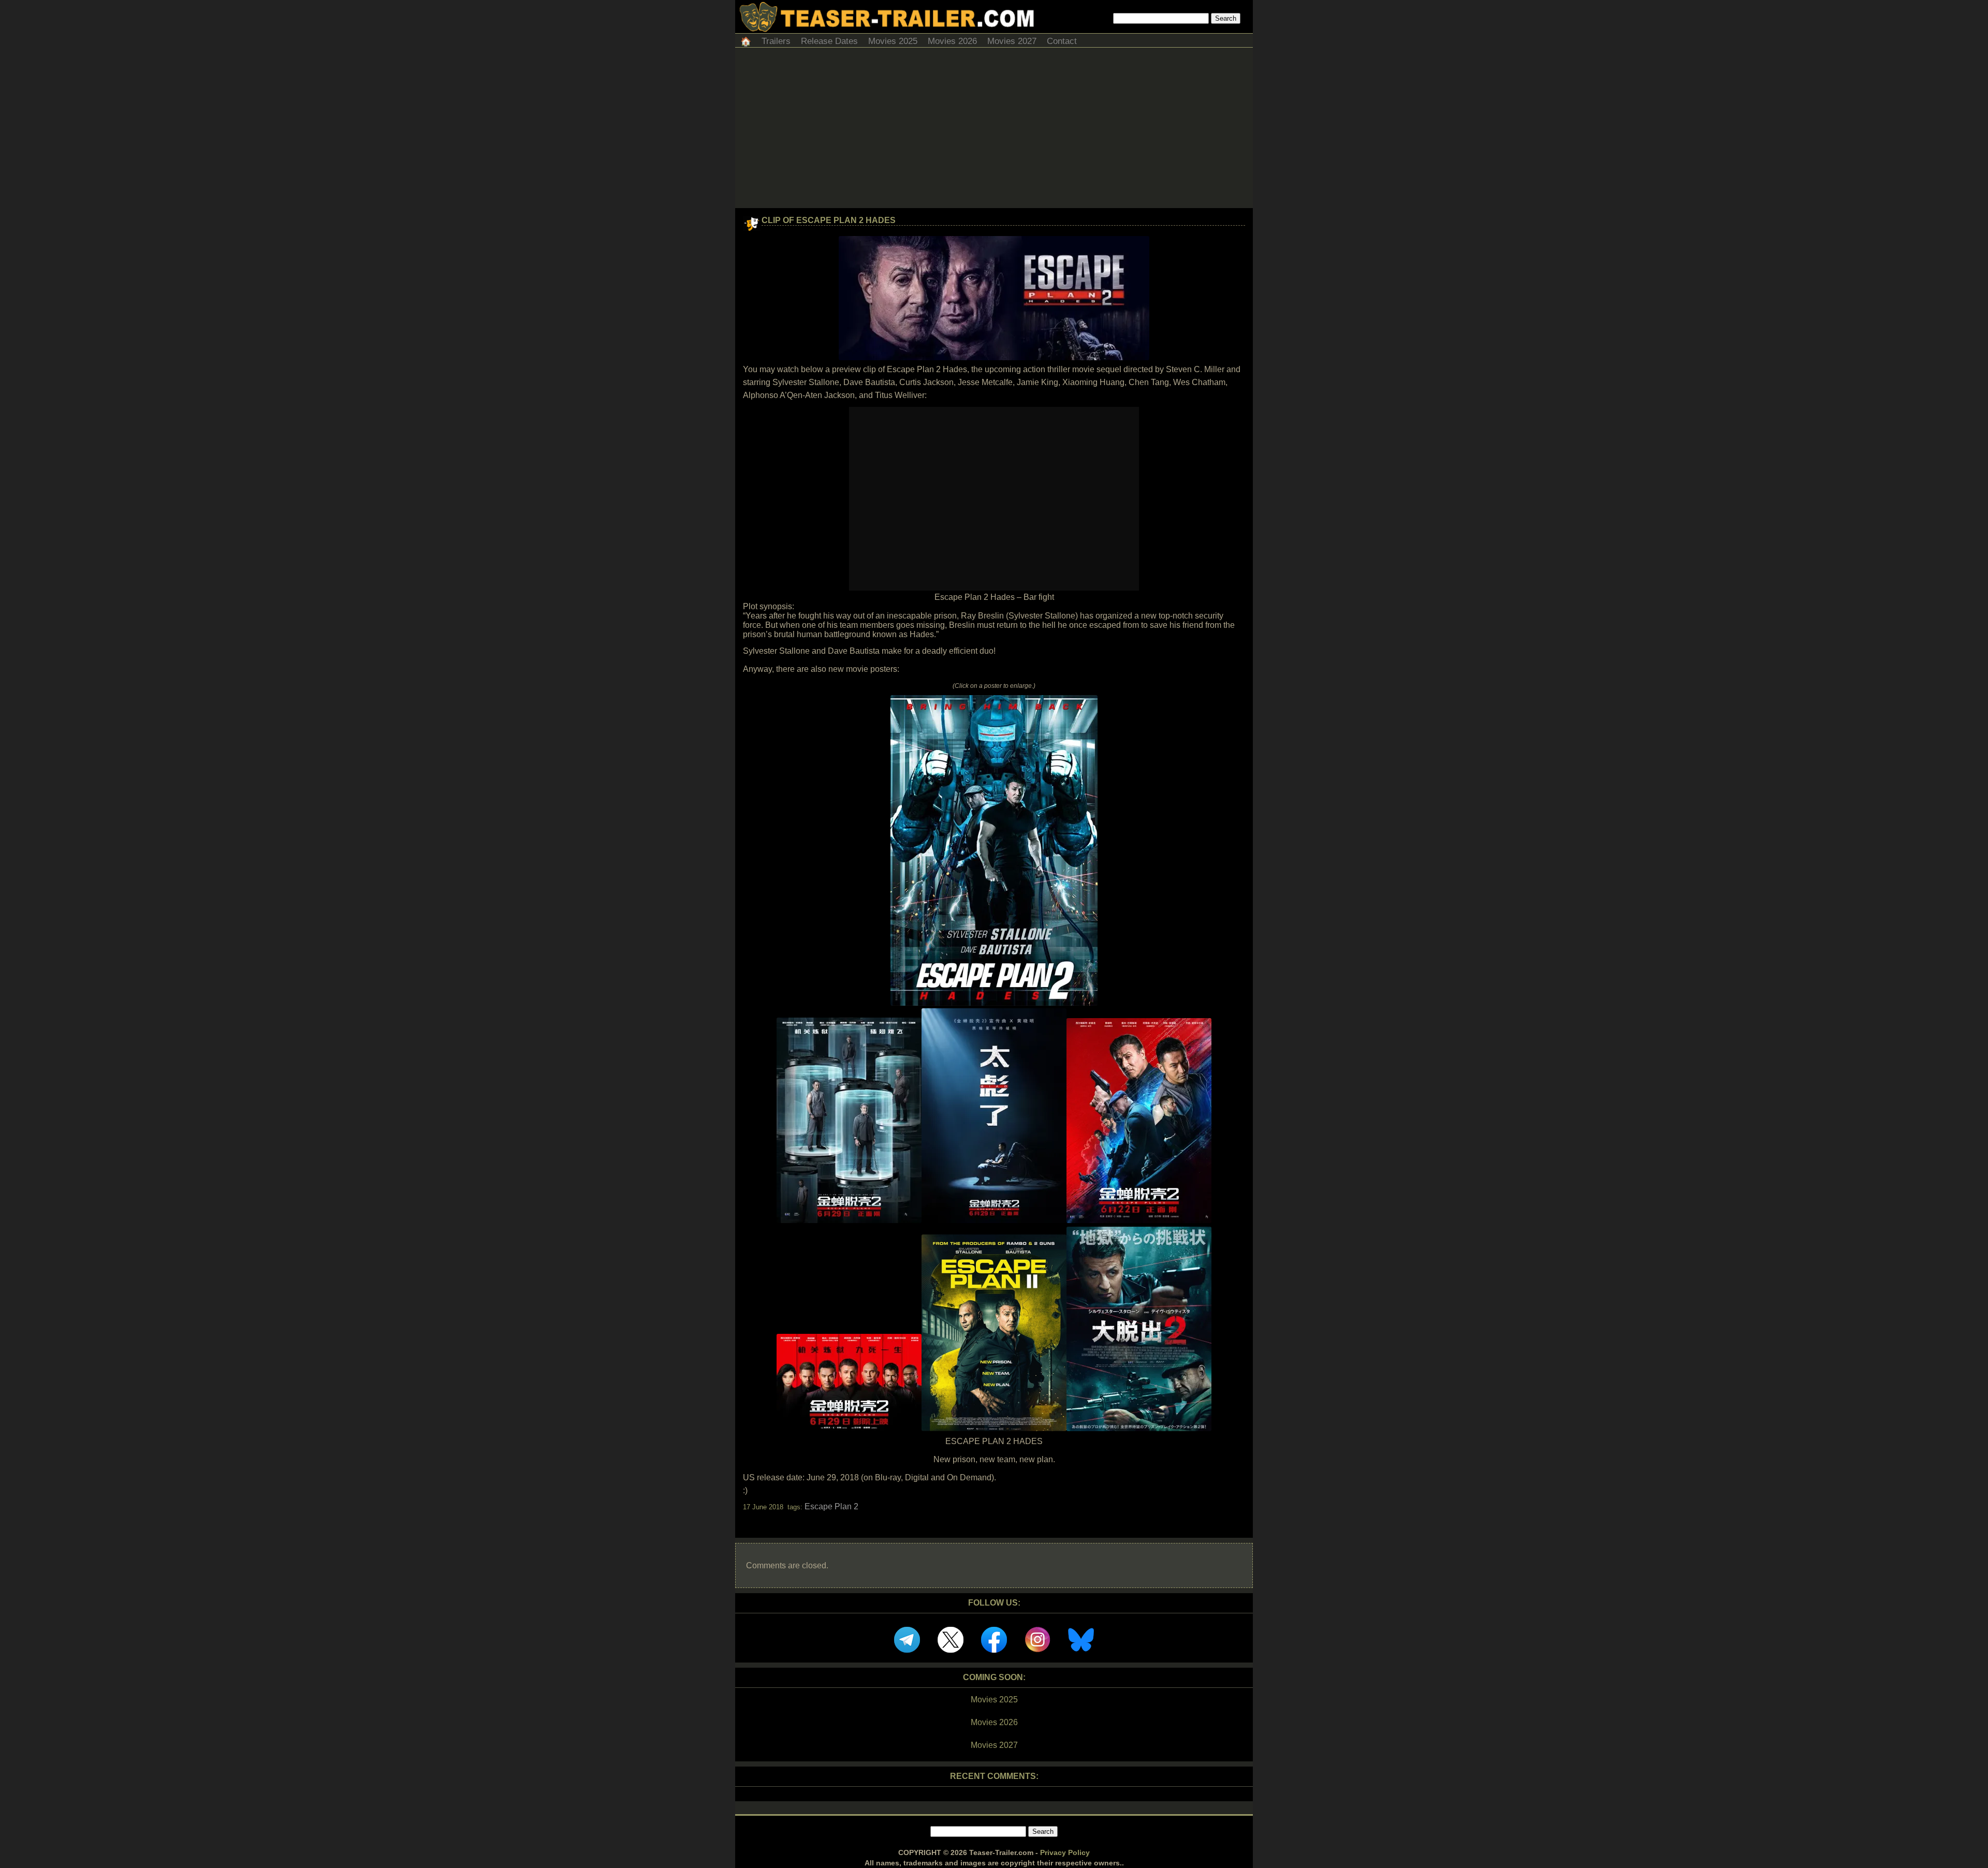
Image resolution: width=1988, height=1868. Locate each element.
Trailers (776, 41)
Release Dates (829, 41)
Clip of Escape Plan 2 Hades (829, 220)
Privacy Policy (1065, 1852)
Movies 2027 (1012, 41)
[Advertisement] (994, 130)
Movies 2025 (893, 41)
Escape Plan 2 (831, 1506)
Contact (1062, 41)
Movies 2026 (952, 41)
